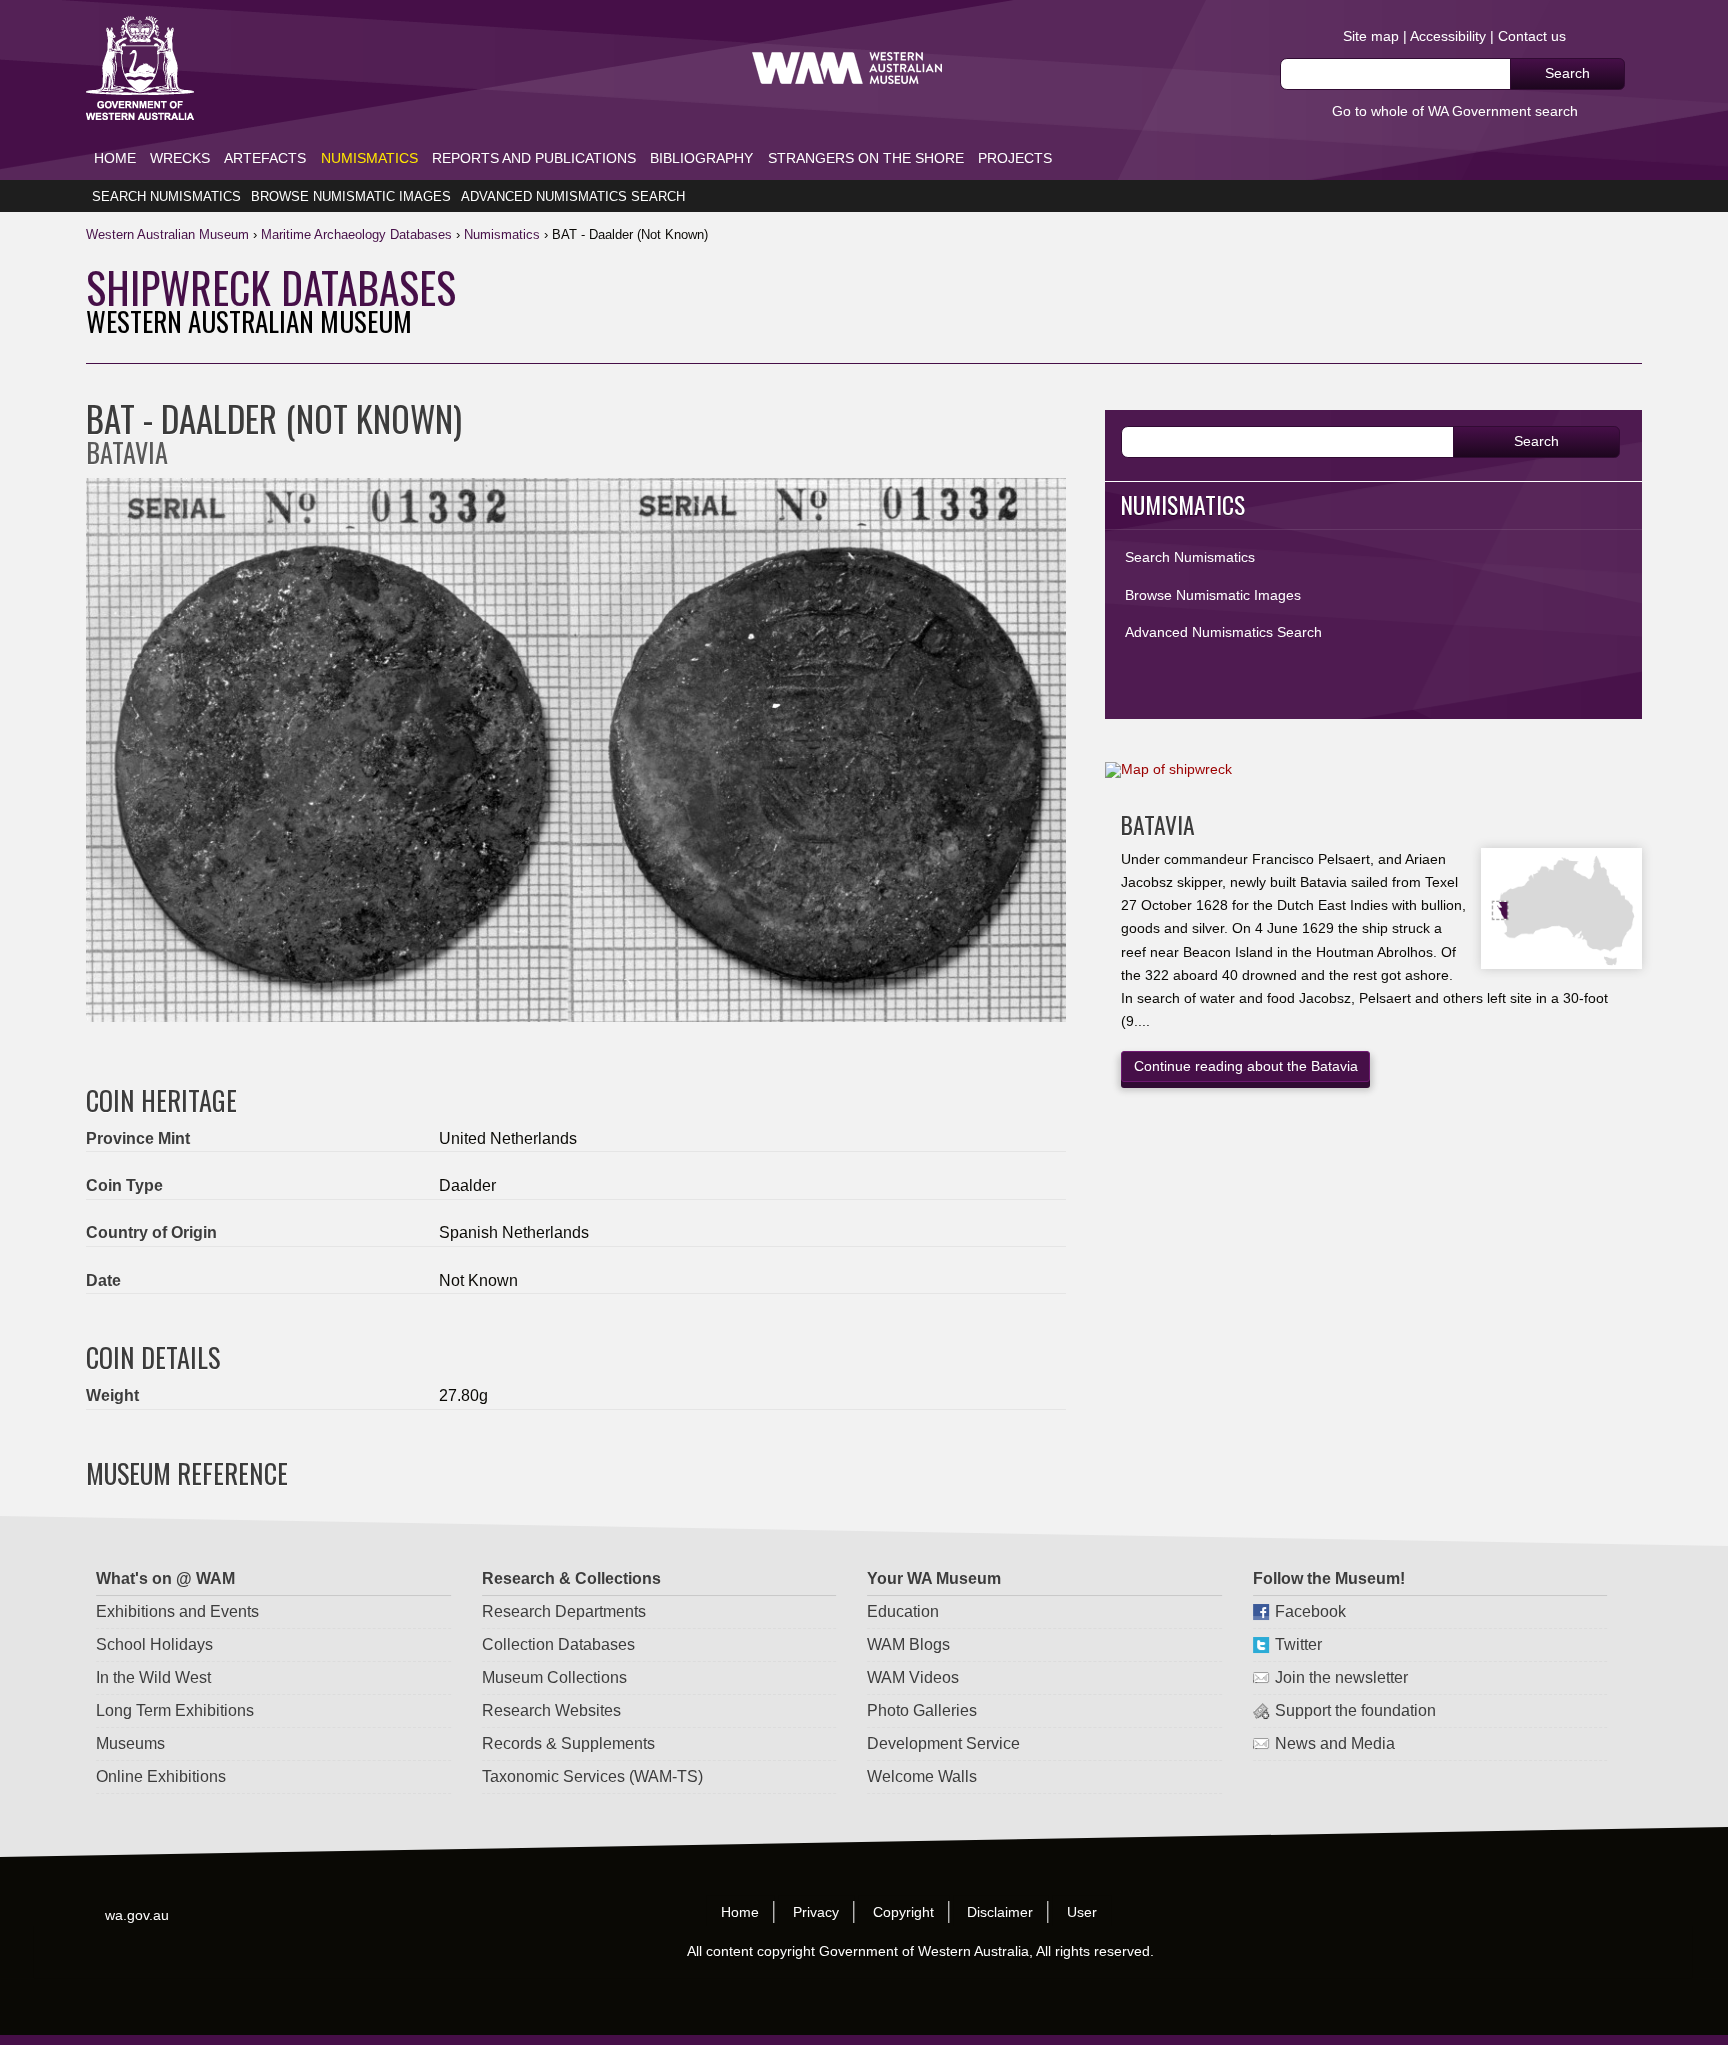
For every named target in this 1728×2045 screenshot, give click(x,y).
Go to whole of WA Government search (1455, 111)
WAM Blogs (908, 1644)
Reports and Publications (534, 158)
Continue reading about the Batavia (1246, 1066)
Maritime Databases (356, 234)
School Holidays (154, 1644)
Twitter (1298, 1644)
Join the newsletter (1341, 1677)
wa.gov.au (138, 1914)
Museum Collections (554, 1677)
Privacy (816, 1911)
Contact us (1532, 36)
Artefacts (265, 158)
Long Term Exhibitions (175, 1710)
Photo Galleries (922, 1710)
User (1083, 1911)
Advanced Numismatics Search (573, 196)
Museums (130, 1743)
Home (115, 158)
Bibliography (701, 158)
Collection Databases (558, 1644)
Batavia (1158, 824)
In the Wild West (153, 1677)
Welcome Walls (922, 1776)
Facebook (1310, 1611)
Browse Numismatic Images (351, 196)
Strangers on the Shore (866, 158)
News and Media (1335, 1743)
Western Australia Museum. (847, 68)
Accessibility (1448, 36)
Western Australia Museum (140, 68)
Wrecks (180, 158)
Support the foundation (1355, 1710)
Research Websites (551, 1710)
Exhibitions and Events (177, 1611)
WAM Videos (913, 1677)
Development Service (943, 1743)
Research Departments (564, 1611)
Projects (1015, 158)
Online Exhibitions (161, 1776)
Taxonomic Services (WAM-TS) (592, 1776)
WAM (169, 234)
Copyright (903, 1911)
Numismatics (369, 158)
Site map (1371, 36)
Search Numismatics (166, 196)
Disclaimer (1001, 1911)
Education (903, 1611)
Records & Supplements (568, 1743)
